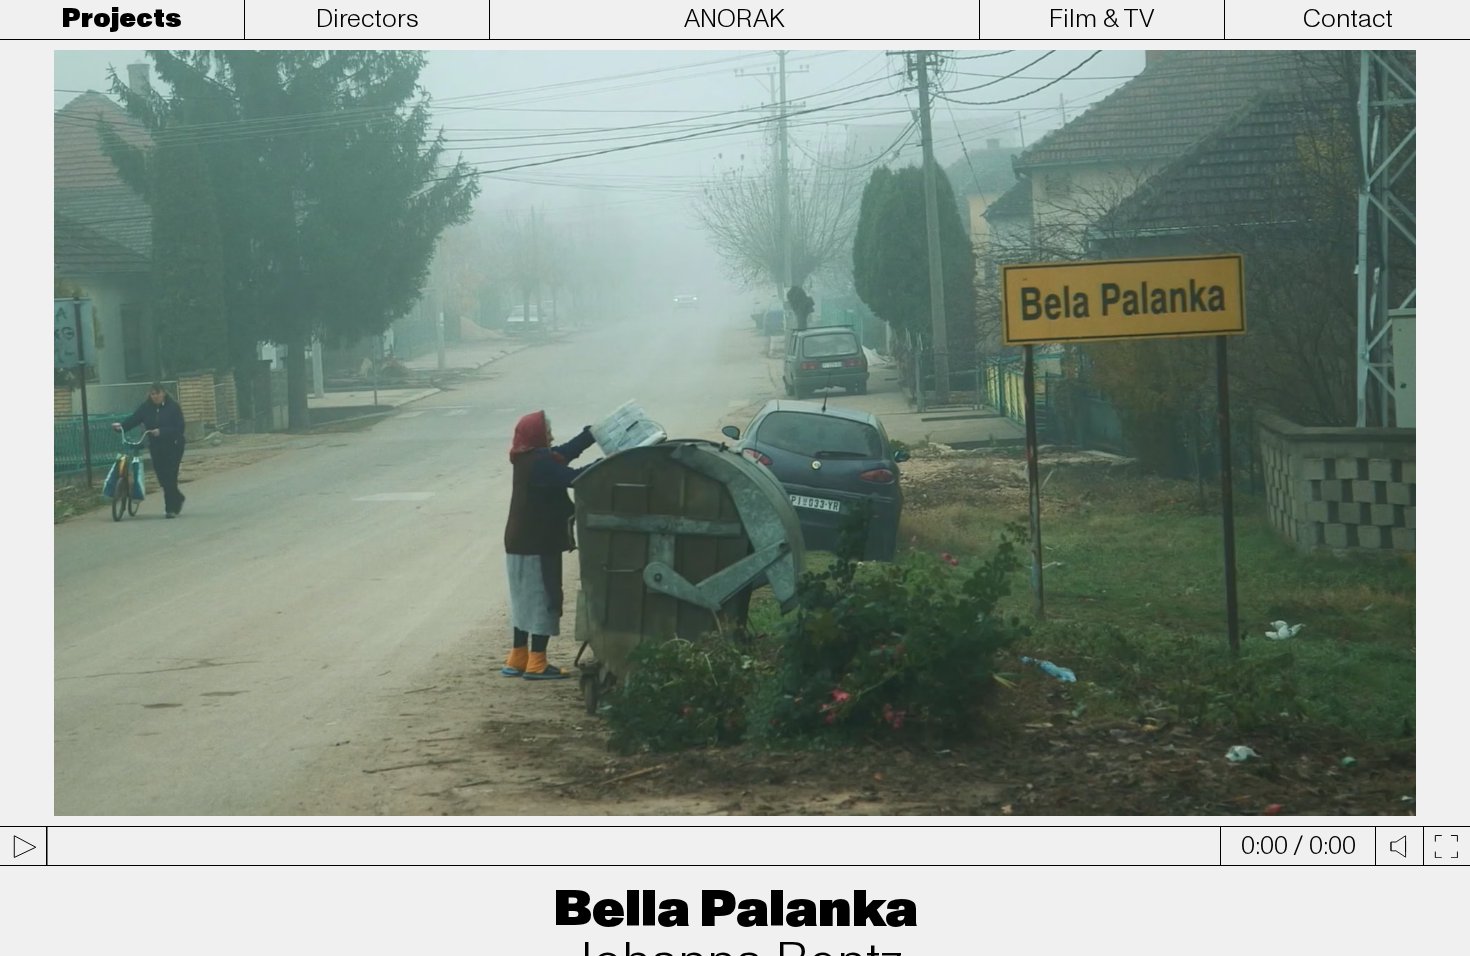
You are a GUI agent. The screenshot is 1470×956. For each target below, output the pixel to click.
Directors (367, 19)
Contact (1348, 19)
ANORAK (734, 19)
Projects (122, 19)
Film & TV (1102, 19)
